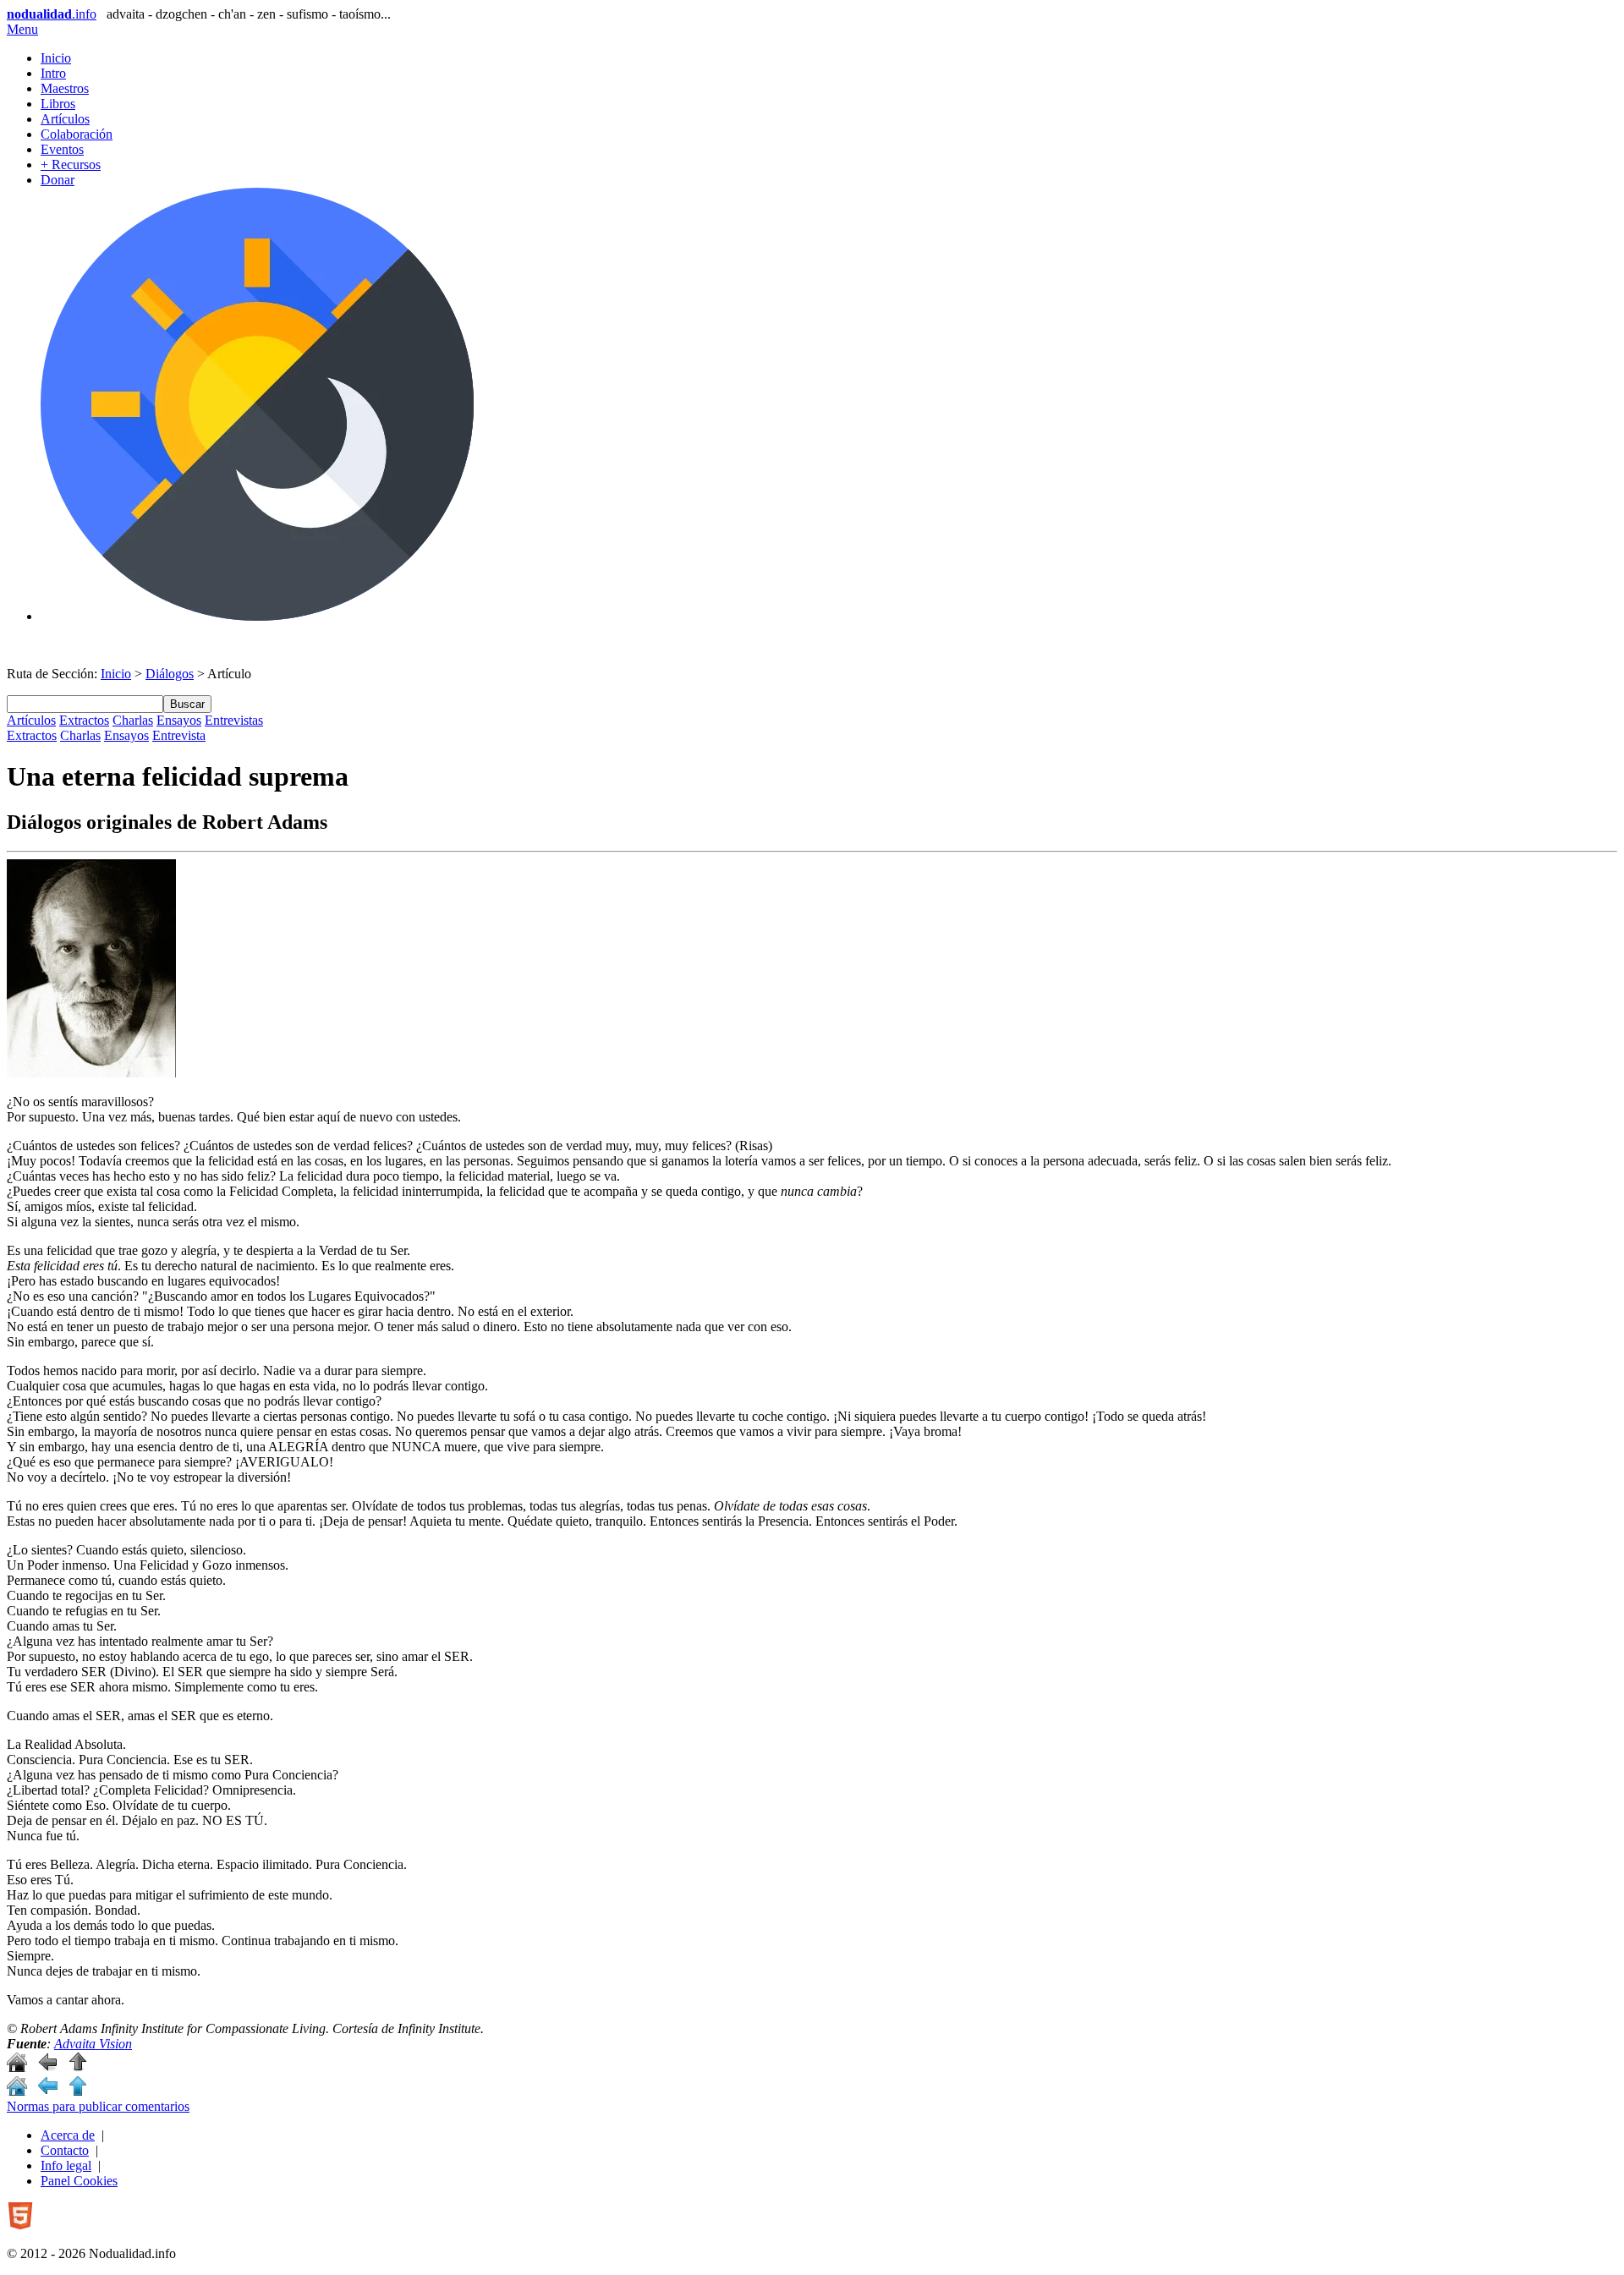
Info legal (66, 2165)
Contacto (65, 2150)
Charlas (133, 720)
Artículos (65, 119)
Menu (22, 29)
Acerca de (68, 2135)
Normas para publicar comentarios (98, 2106)
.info (52, 14)
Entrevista (179, 735)
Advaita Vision (93, 2044)
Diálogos (170, 674)
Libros (58, 104)
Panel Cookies (79, 2181)
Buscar (187, 704)
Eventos (62, 149)
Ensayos (179, 720)
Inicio (56, 58)
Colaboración (77, 134)
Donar (58, 180)
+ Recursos (71, 164)
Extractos (84, 720)
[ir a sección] (47, 2067)
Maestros (65, 88)
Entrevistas (234, 720)
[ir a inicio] (17, 2067)
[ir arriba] (78, 2067)
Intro (53, 73)
